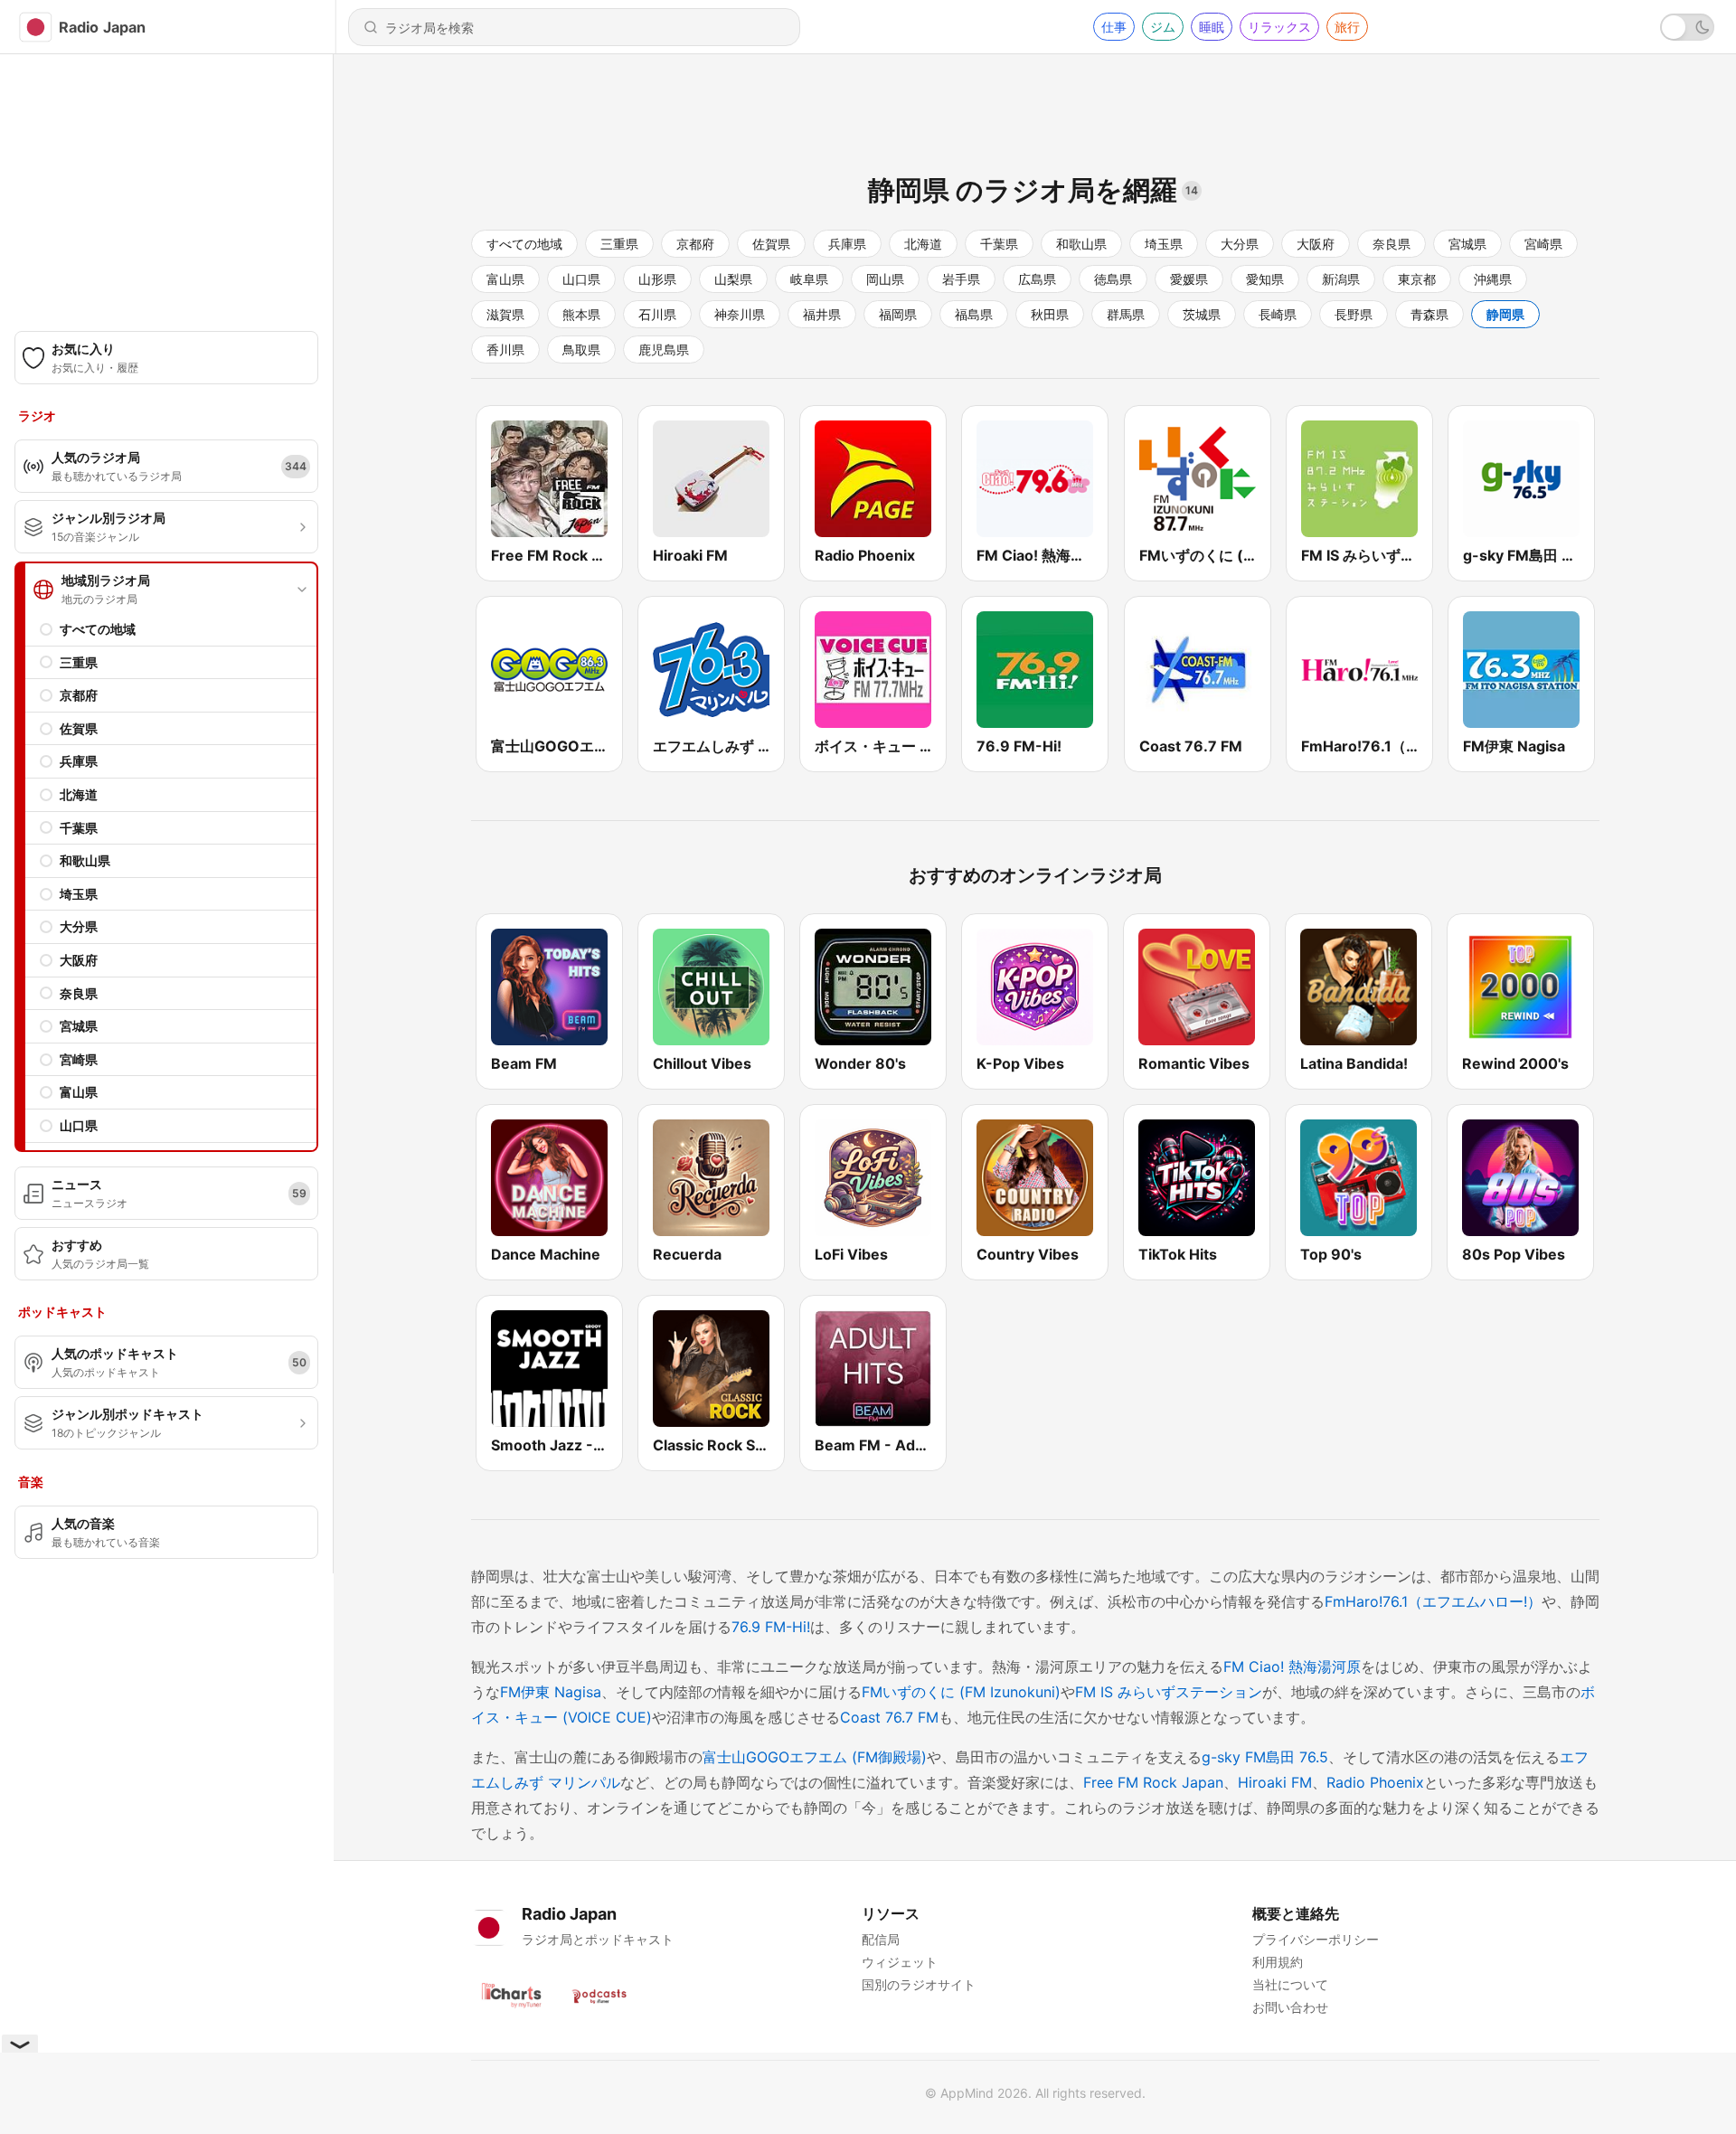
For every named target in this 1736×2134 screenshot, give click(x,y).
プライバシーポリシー (1316, 1939)
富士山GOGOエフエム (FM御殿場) (815, 1757)
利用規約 (1278, 1962)
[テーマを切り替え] (1687, 27)
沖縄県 (1493, 279)
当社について (1290, 1984)
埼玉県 (79, 894)
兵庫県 (79, 761)
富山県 (79, 1092)
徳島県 (1113, 279)
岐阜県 (809, 279)
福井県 (822, 314)
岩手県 (961, 279)
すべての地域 (98, 629)
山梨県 (733, 279)
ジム (1163, 27)
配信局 (881, 1939)
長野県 (1354, 314)
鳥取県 (581, 349)
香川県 (505, 349)
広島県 (1037, 279)
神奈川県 (740, 314)
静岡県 (1505, 314)
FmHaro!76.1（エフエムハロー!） (1433, 1601)
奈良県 (79, 993)
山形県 (657, 279)
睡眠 (1212, 27)
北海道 (79, 794)
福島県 (974, 314)
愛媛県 (1189, 279)
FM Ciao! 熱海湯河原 (1292, 1667)
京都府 (79, 695)
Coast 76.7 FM (889, 1717)
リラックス (1279, 27)
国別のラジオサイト (919, 1984)
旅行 (1347, 27)
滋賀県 (505, 314)
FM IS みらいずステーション (1169, 1692)
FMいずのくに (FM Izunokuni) (961, 1692)
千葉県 (79, 828)
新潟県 (1341, 279)
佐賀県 (79, 728)
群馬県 (1126, 314)
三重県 (79, 662)
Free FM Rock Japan (1153, 1782)
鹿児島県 (664, 349)
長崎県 (1278, 314)
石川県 (657, 314)
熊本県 (581, 314)
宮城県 (79, 1026)
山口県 (79, 1125)
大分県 (79, 926)
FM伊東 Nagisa (551, 1692)
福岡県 (898, 314)
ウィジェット (900, 1962)
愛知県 (1265, 279)
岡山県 (885, 279)
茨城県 (1202, 314)
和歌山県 (85, 860)
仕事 (1114, 27)
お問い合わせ (1290, 2007)
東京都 (1417, 279)
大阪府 (79, 960)
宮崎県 (79, 1059)
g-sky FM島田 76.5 (1265, 1757)
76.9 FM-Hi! (771, 1627)
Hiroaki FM (1275, 1782)
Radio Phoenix (1375, 1782)
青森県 (1429, 314)
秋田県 (1050, 314)
